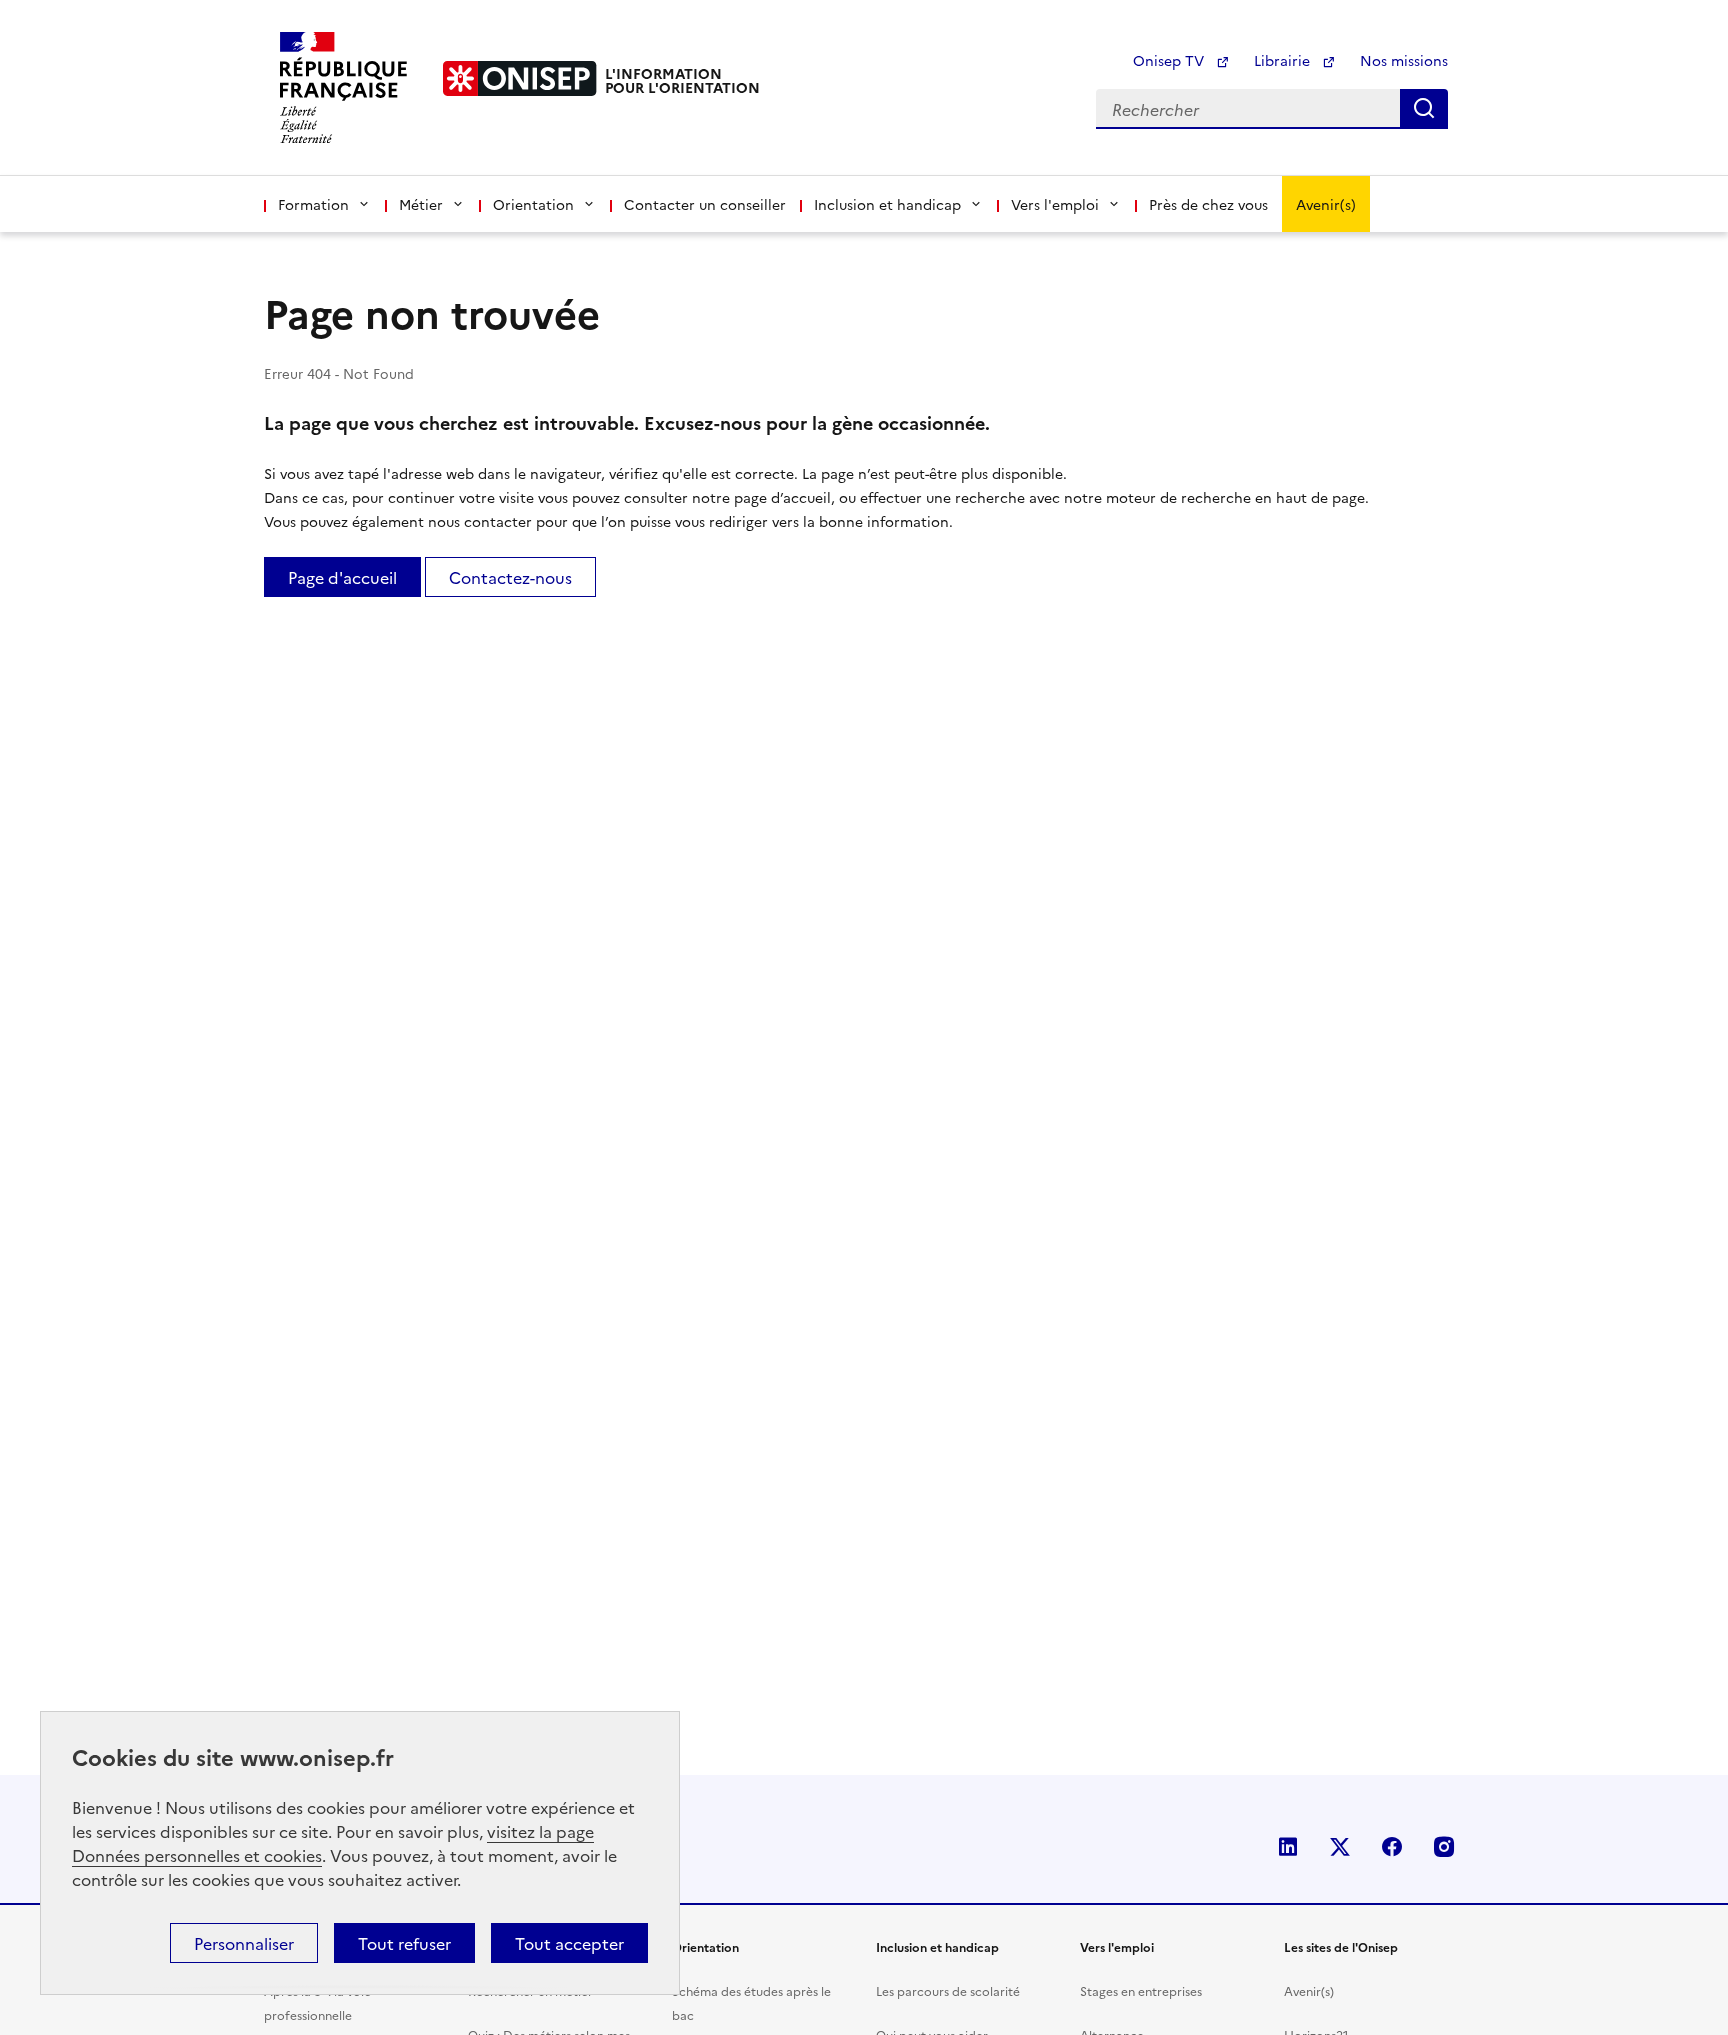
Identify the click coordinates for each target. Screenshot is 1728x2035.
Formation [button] (313, 204)
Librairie (1284, 60)
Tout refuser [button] (404, 1943)
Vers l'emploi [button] (1055, 204)
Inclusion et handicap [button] (887, 204)
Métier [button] (421, 204)
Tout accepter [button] (569, 1943)
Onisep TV (1170, 60)
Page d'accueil (342, 577)
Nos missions (1404, 60)
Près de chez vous (1208, 204)
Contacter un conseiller (705, 204)
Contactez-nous (510, 577)
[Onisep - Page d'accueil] (520, 78)
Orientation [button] (533, 204)
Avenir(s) (1326, 204)
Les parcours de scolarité (948, 1990)
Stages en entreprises (1141, 1990)
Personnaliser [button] (244, 1943)
